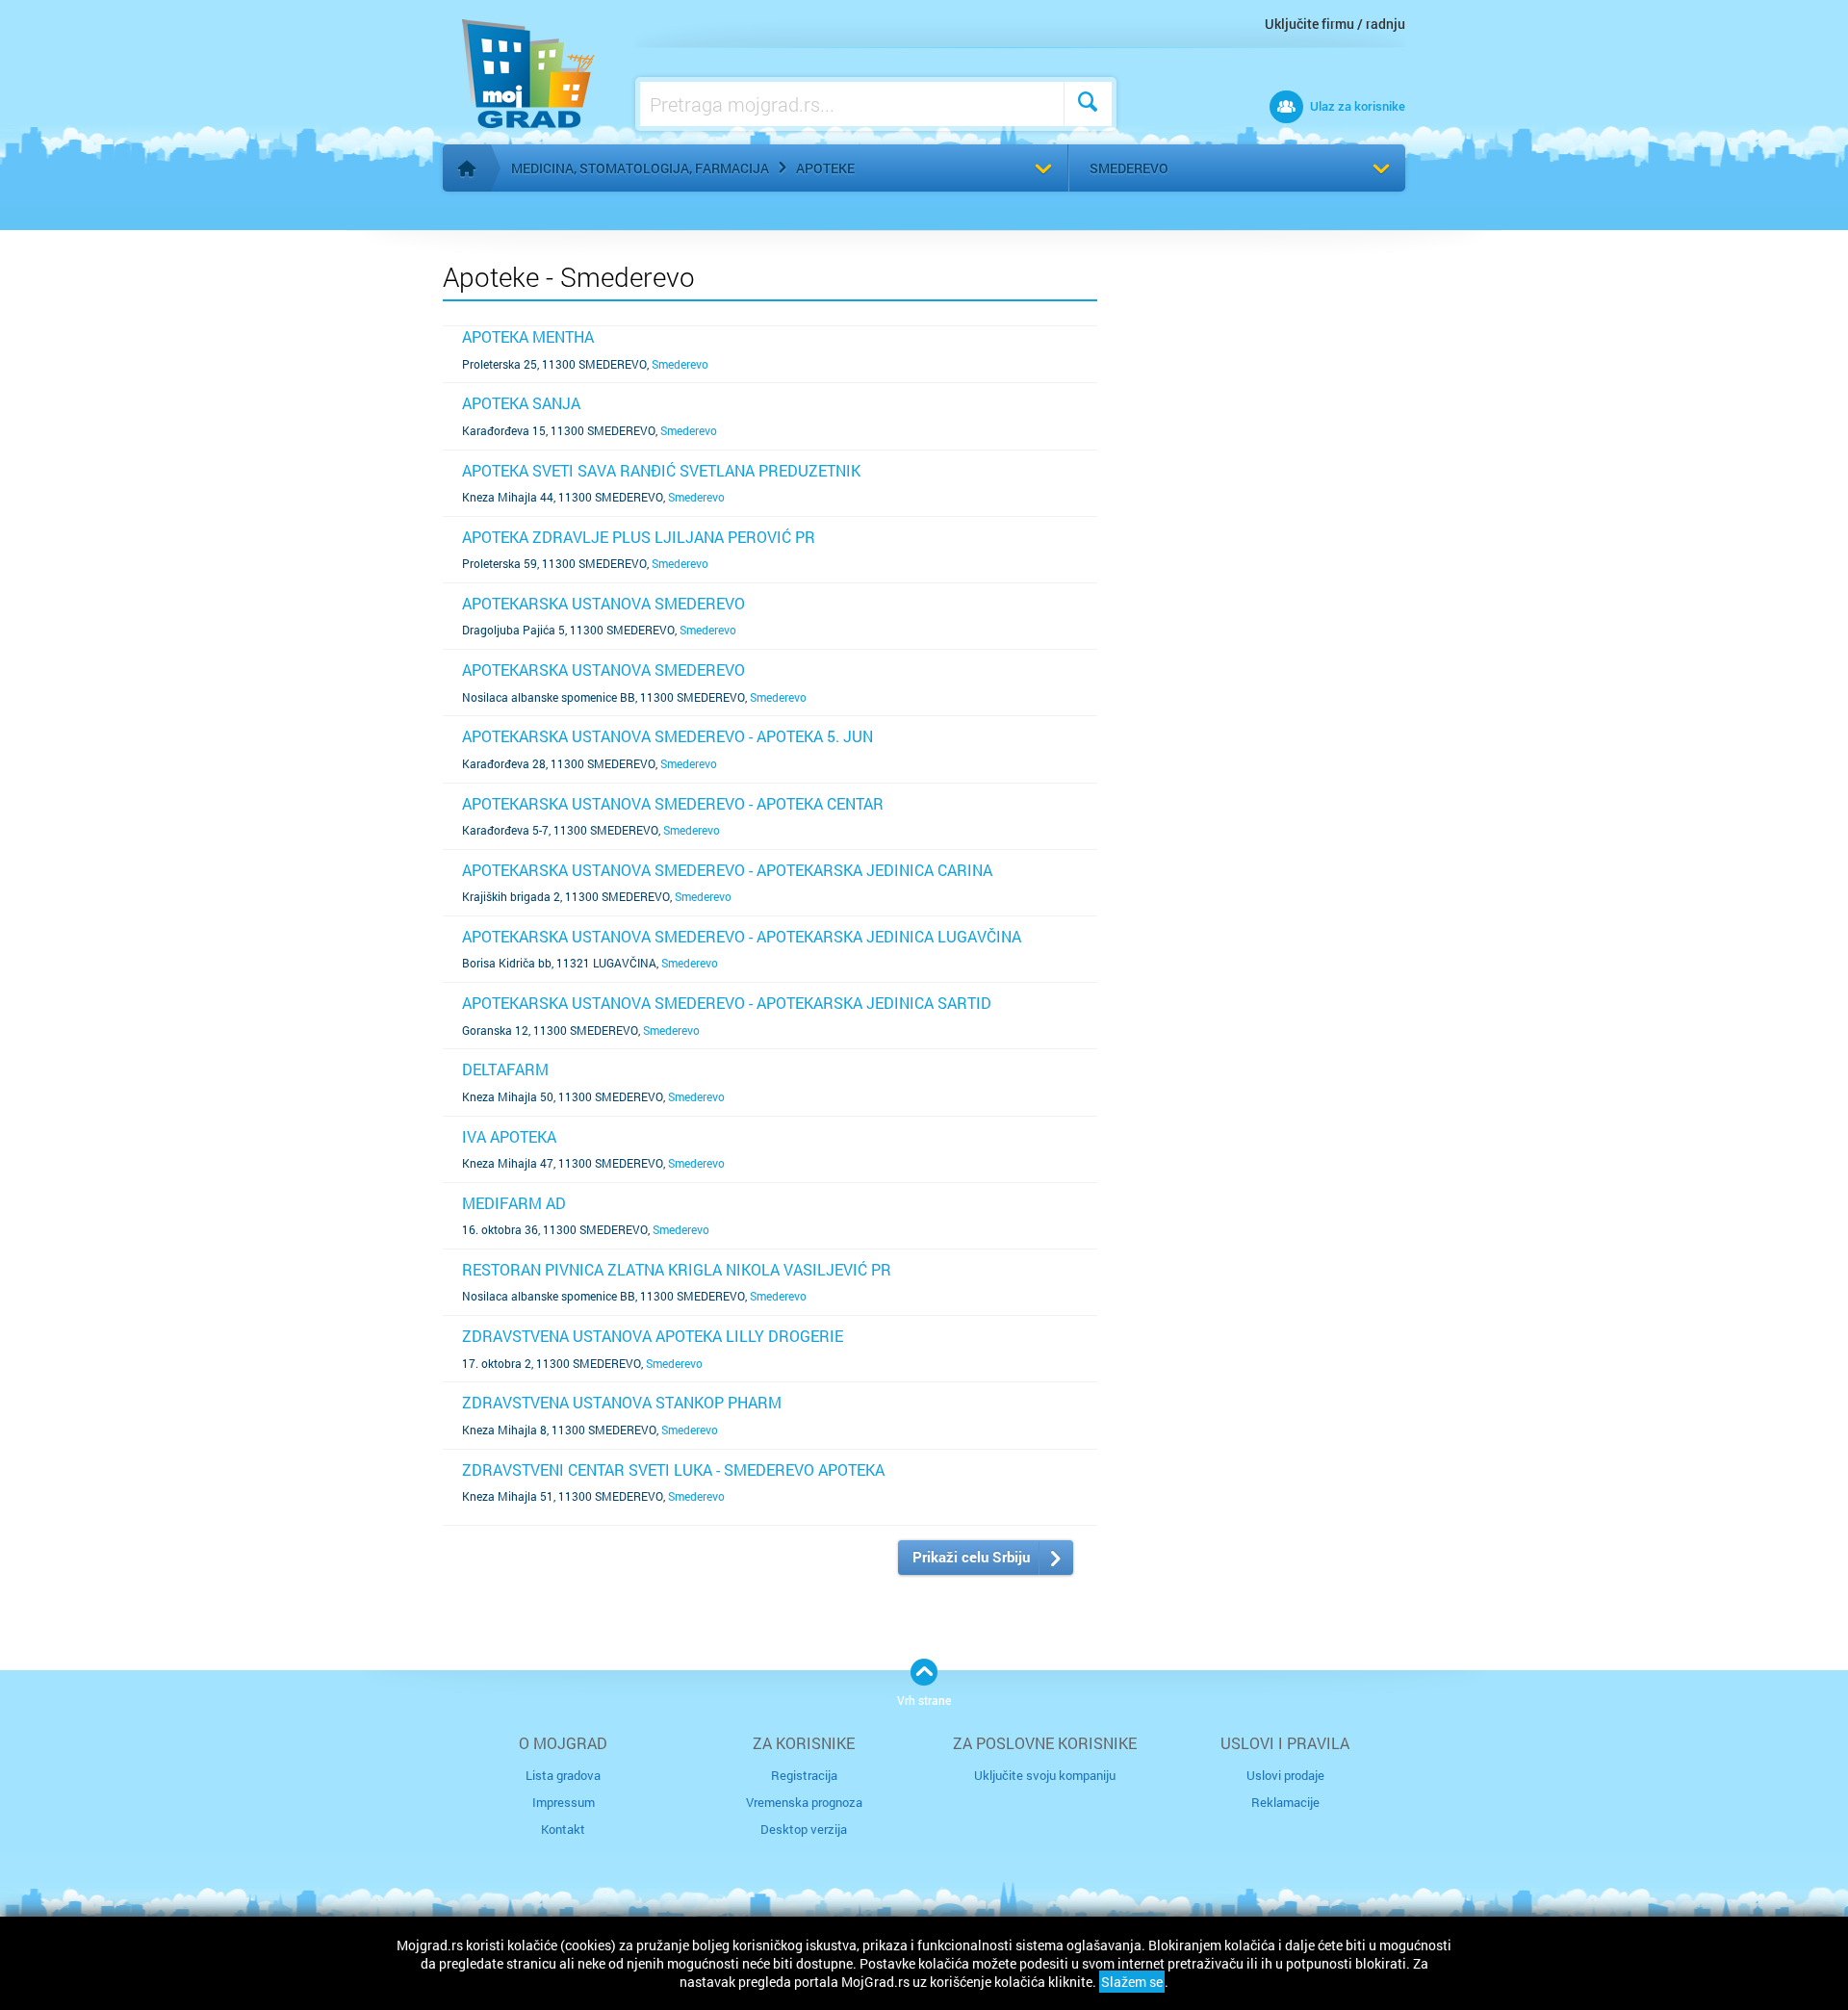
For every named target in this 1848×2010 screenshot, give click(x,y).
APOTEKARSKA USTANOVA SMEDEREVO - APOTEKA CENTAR (673, 803)
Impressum (564, 1802)
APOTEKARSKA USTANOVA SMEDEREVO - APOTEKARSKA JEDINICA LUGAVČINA (742, 936)
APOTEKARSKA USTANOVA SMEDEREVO (603, 603)
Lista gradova (563, 1775)
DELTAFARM (505, 1069)
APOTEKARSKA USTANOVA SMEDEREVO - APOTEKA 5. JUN (667, 736)
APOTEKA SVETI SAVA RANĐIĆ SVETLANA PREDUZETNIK (661, 470)
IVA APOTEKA (509, 1136)
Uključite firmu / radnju (1335, 24)
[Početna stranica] (467, 168)
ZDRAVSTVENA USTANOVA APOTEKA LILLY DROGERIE (653, 1336)
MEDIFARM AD (514, 1203)
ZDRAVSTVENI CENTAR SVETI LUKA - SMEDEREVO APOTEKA (673, 1469)
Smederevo (1129, 168)
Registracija (804, 1775)
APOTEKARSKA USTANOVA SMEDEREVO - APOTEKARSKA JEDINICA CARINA (727, 870)
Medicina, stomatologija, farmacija (640, 168)
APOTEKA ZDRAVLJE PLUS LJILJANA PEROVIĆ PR (639, 537)
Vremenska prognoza (804, 1802)
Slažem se (1132, 1982)
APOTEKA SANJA (521, 403)
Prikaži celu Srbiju (971, 1557)
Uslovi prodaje (1285, 1775)
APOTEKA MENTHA (528, 336)
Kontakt (563, 1829)
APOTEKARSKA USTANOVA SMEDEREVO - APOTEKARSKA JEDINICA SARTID (727, 1003)
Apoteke (825, 168)
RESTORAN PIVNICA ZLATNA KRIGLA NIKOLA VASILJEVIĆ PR (677, 1269)
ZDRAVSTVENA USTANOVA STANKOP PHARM (622, 1402)
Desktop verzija (804, 1829)
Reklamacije (1285, 1802)
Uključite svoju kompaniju (1045, 1775)
